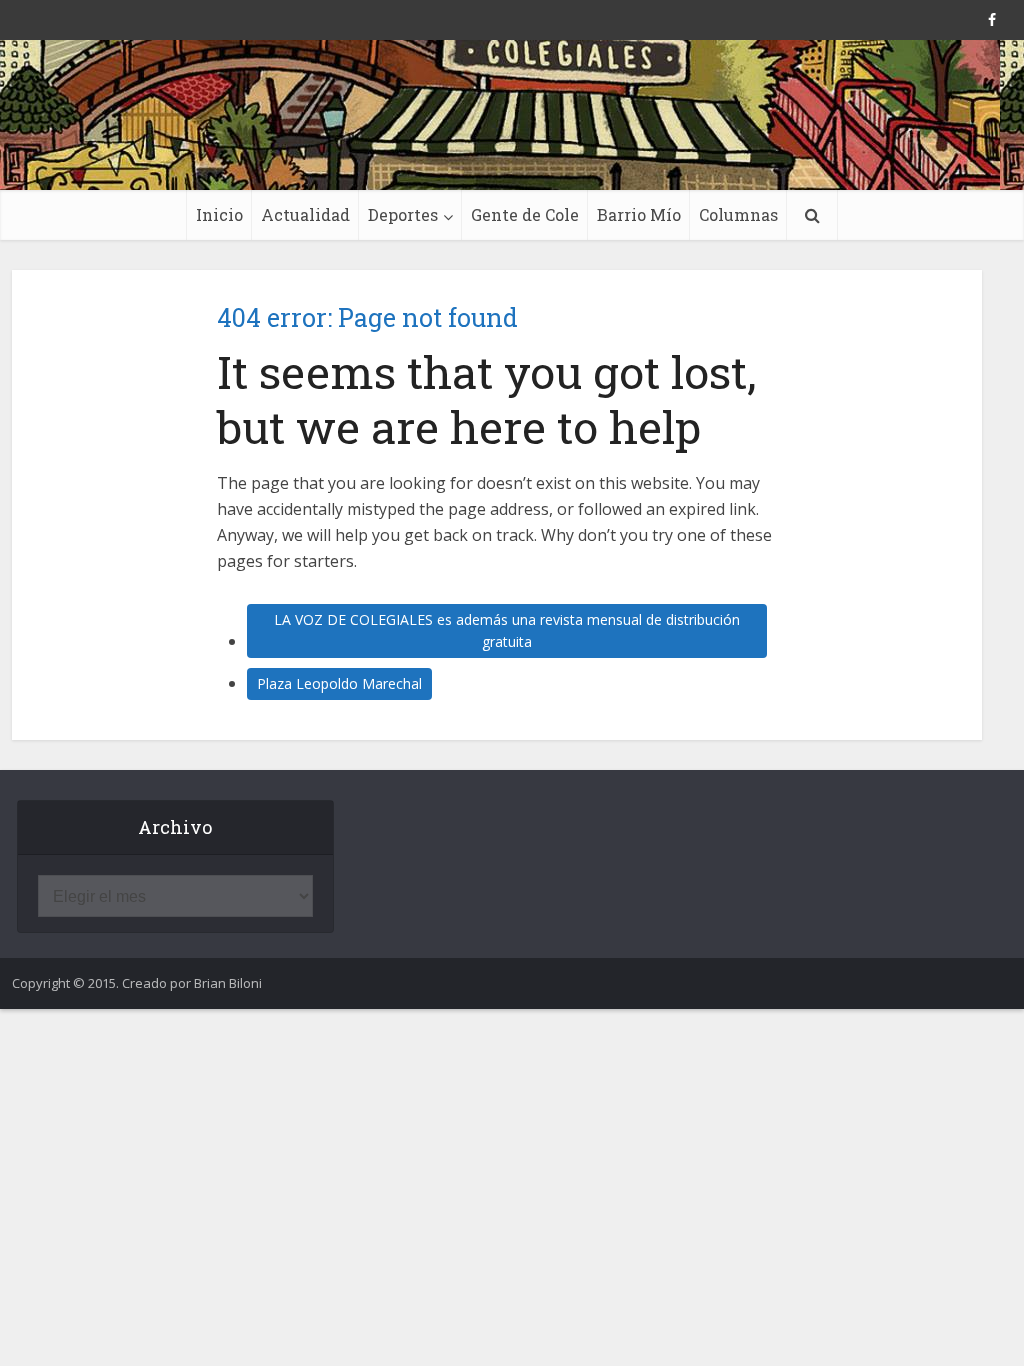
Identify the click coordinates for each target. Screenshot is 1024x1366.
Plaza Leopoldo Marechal (339, 683)
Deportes (403, 214)
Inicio (219, 214)
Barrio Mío (639, 214)
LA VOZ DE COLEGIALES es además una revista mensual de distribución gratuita (507, 630)
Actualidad (305, 214)
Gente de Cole (525, 214)
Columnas (738, 214)
